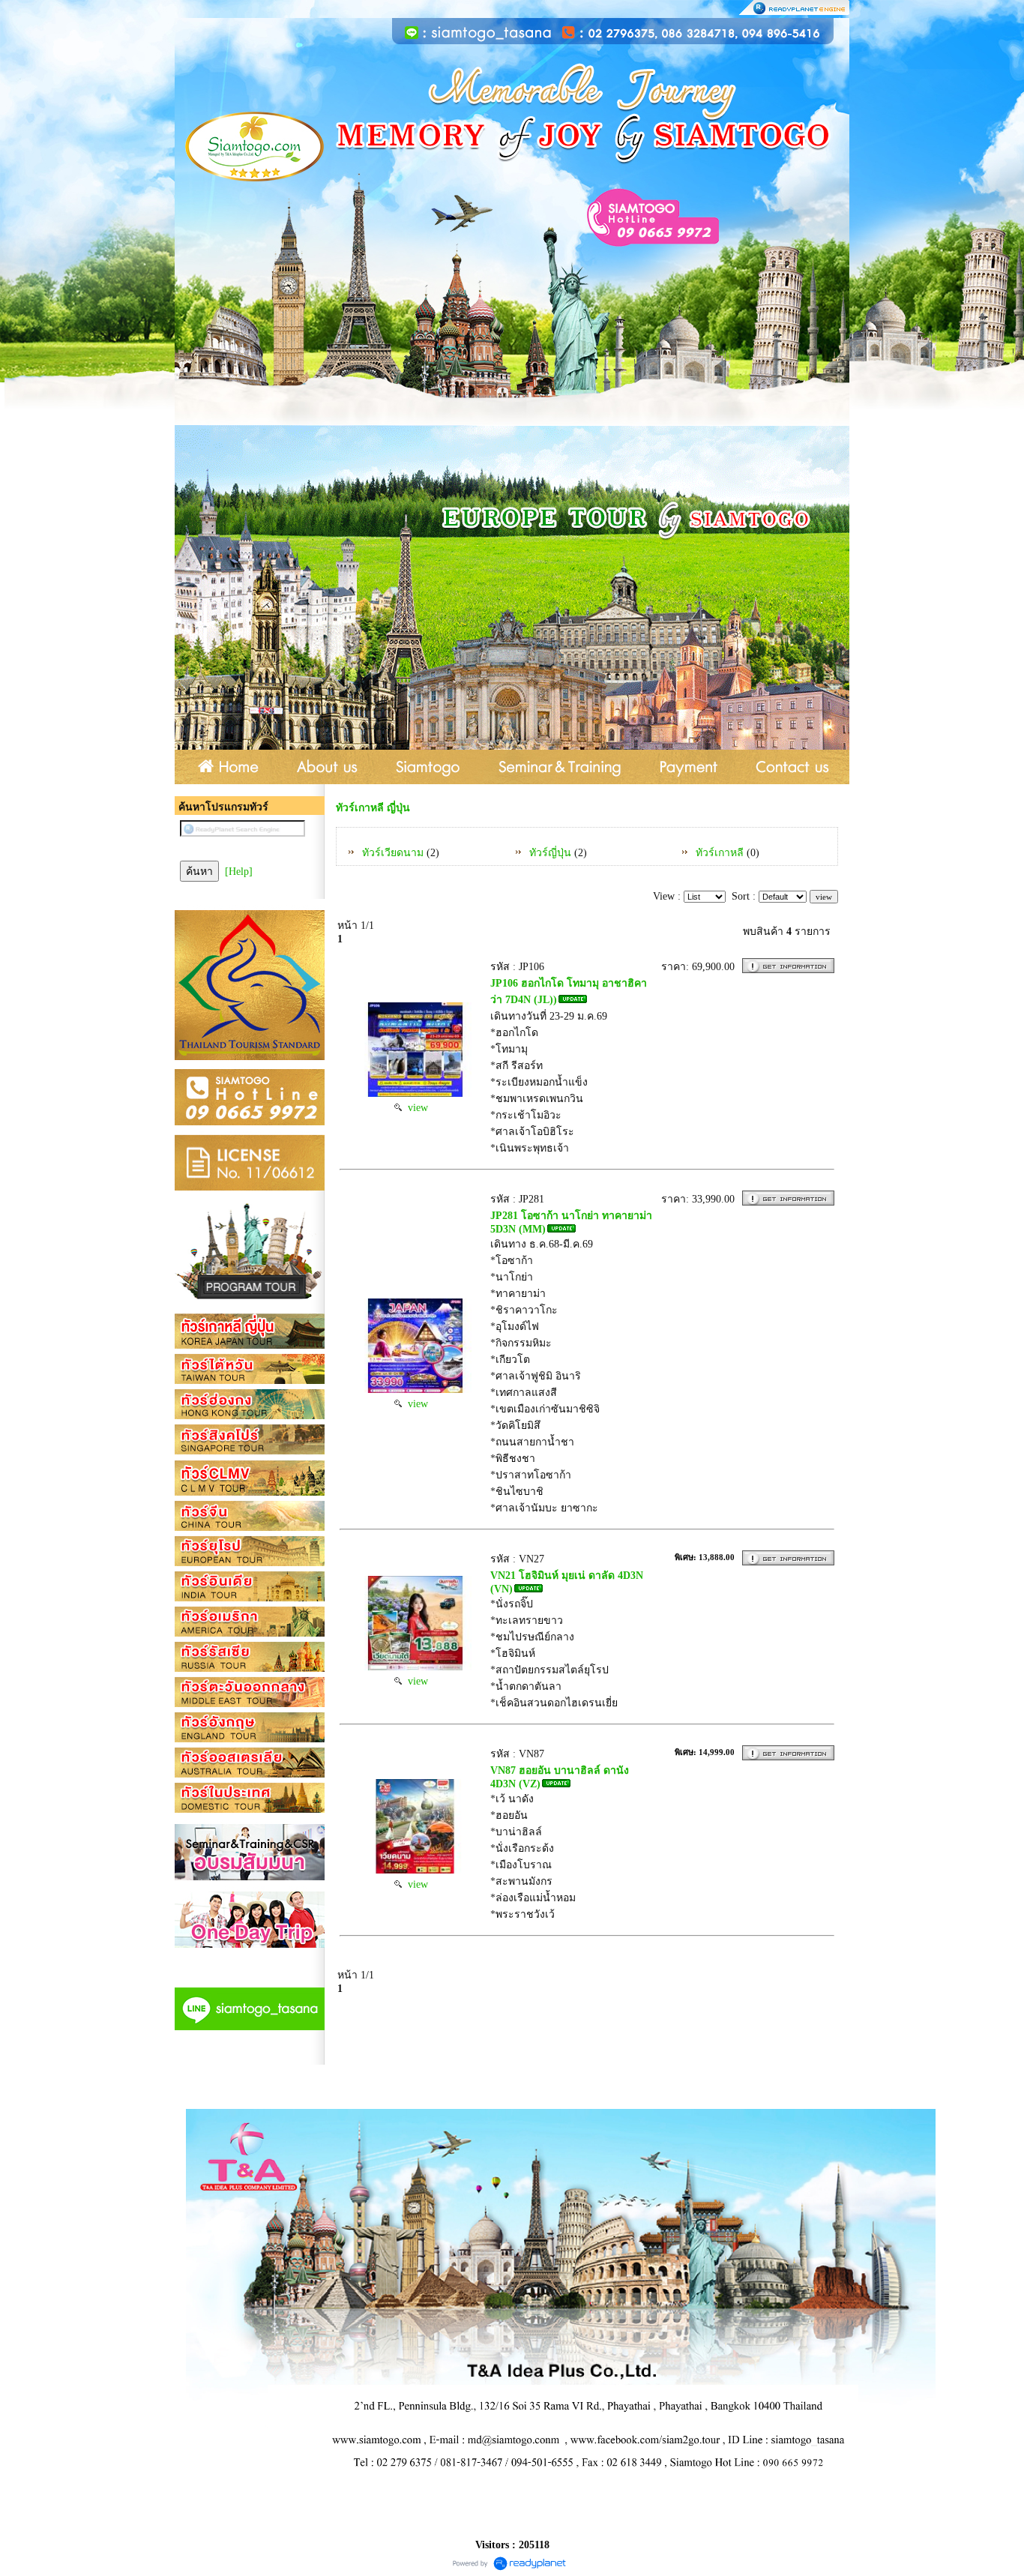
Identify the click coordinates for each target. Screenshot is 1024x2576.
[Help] (239, 872)
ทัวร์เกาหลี (720, 853)
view (415, 1108)
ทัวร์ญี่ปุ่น (550, 853)
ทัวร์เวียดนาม (393, 853)
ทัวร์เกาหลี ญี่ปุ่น (373, 808)
